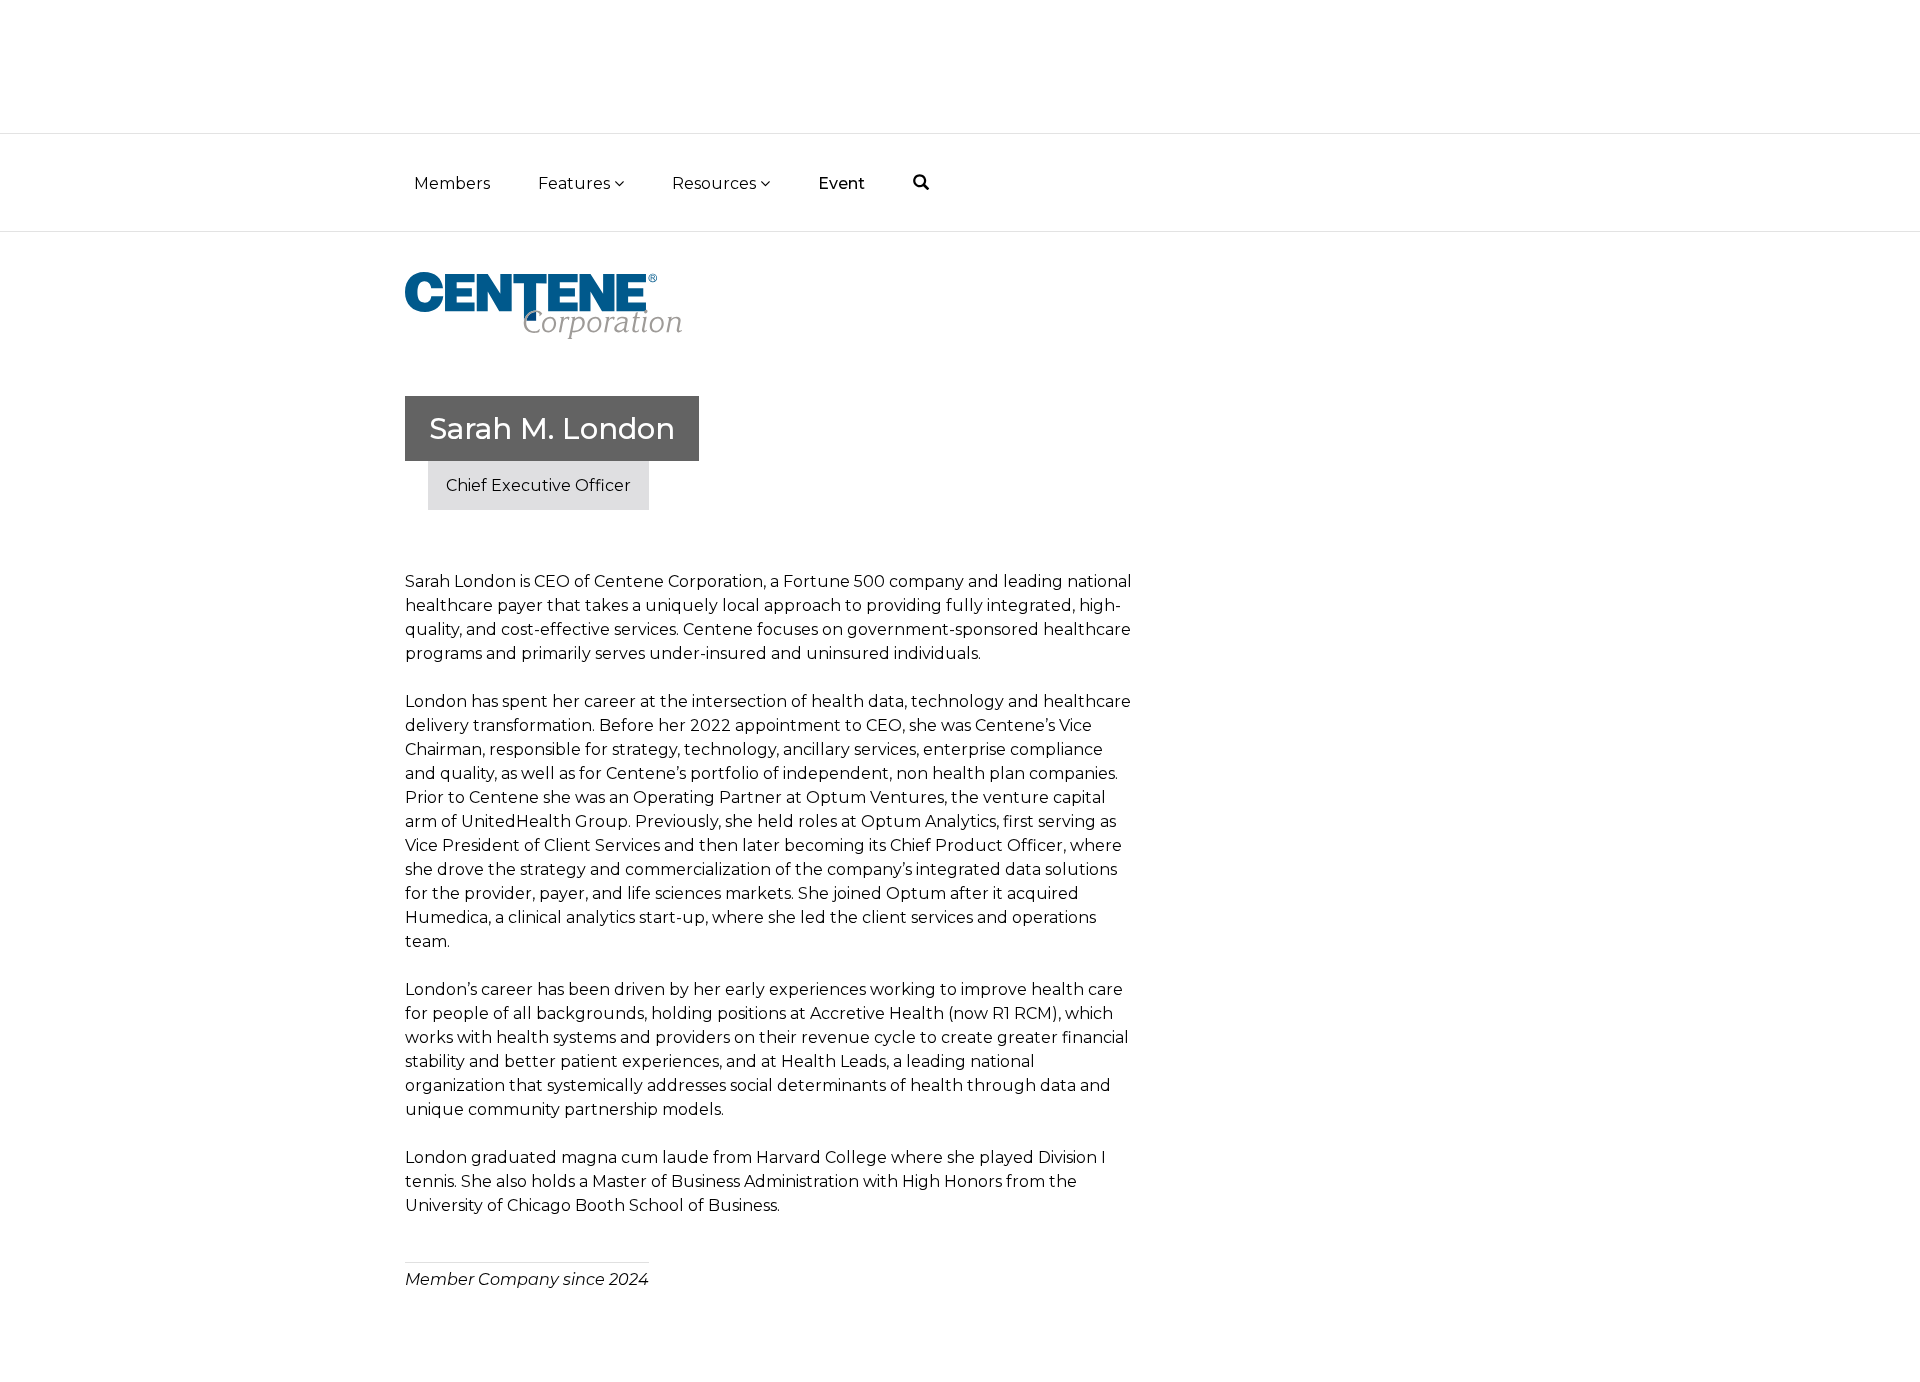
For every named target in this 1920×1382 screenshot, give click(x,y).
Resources (716, 183)
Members (452, 183)
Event (841, 183)
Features (576, 183)
